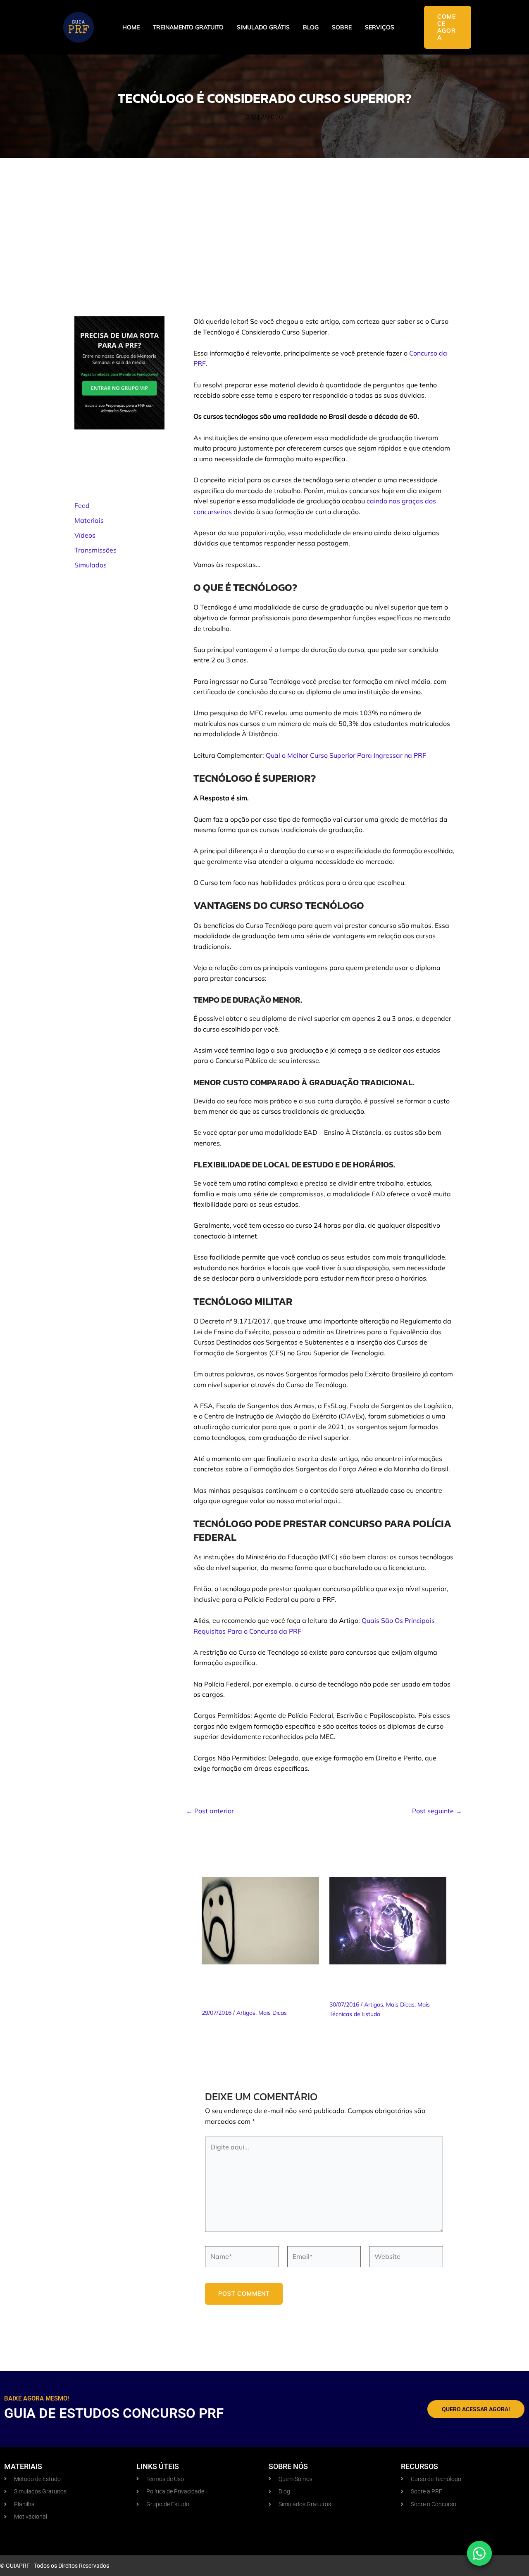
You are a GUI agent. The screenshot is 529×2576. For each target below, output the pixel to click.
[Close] (315, 1225)
